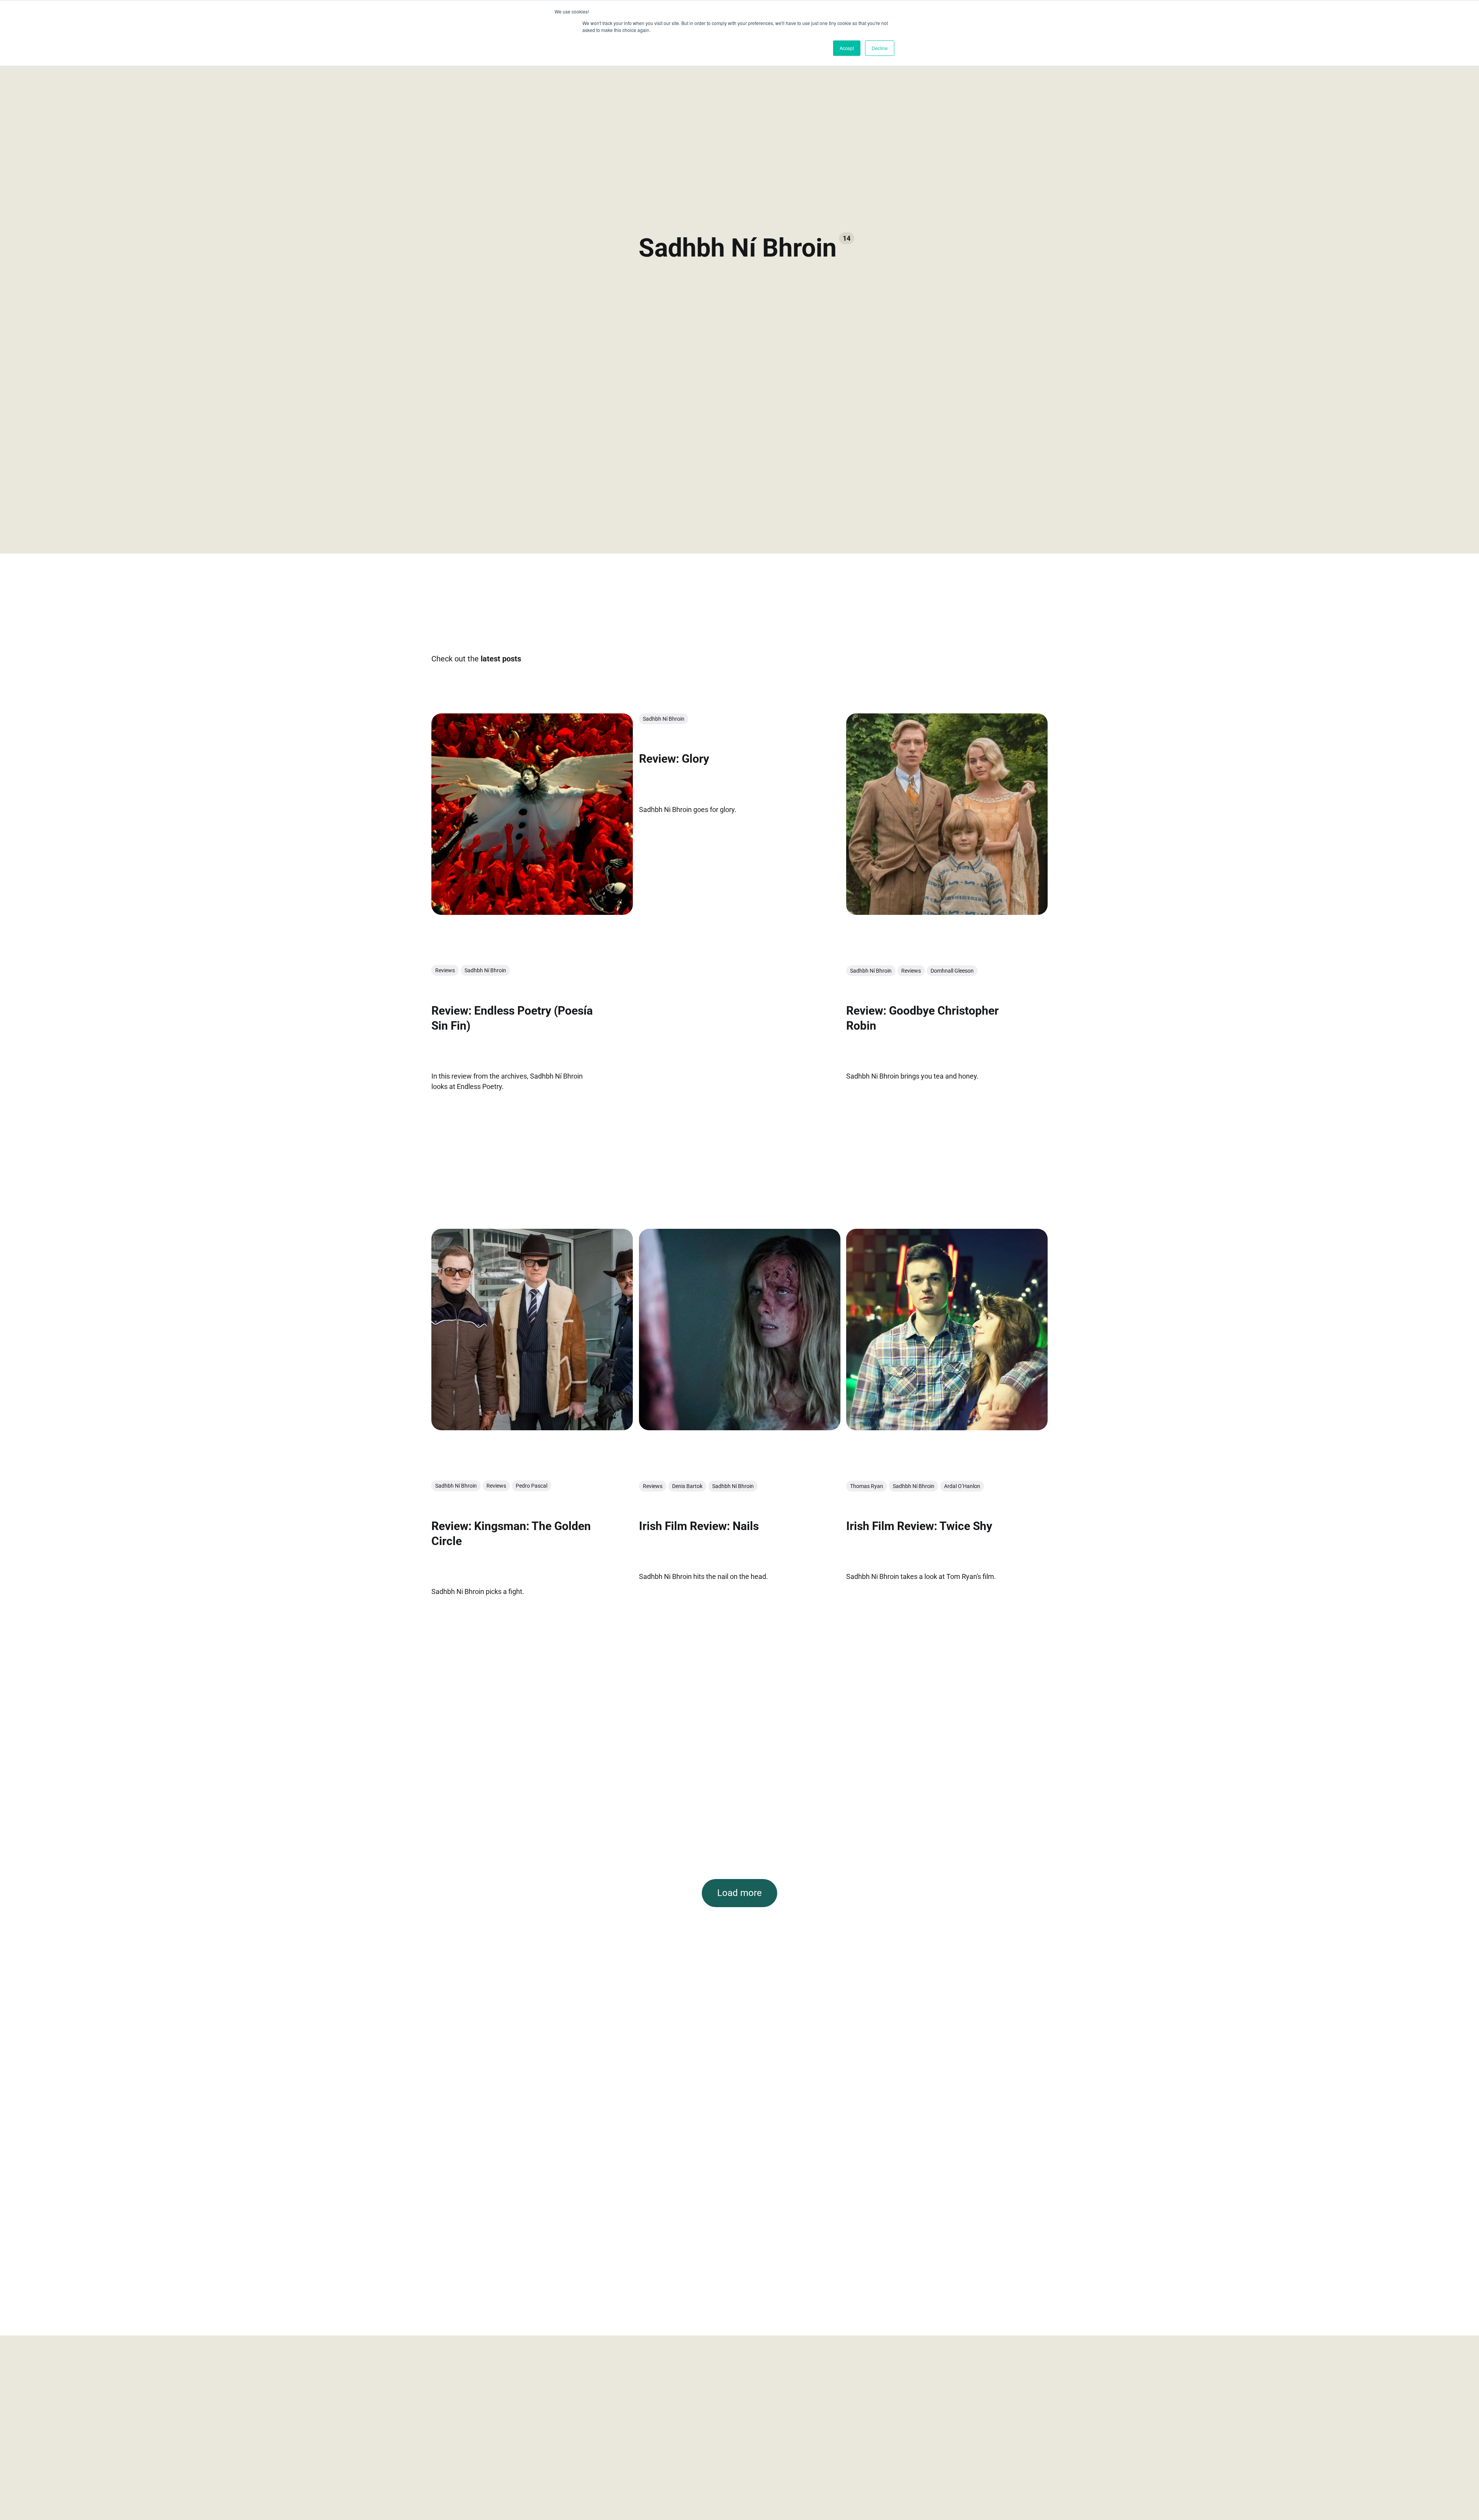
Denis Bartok (687, 1486)
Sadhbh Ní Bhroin (485, 970)
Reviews (445, 970)
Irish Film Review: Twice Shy (919, 1526)
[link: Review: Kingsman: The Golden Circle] (532, 1428)
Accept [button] (847, 48)
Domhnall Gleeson (952, 970)
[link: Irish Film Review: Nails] (740, 1428)
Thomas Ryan (867, 1486)
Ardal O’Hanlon (962, 1486)
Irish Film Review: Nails (699, 1526)
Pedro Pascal (532, 1486)
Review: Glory (674, 759)
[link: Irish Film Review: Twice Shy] (947, 1428)
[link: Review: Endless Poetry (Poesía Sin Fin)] (532, 912)
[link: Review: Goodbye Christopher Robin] (947, 912)
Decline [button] (880, 48)
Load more (739, 1893)
